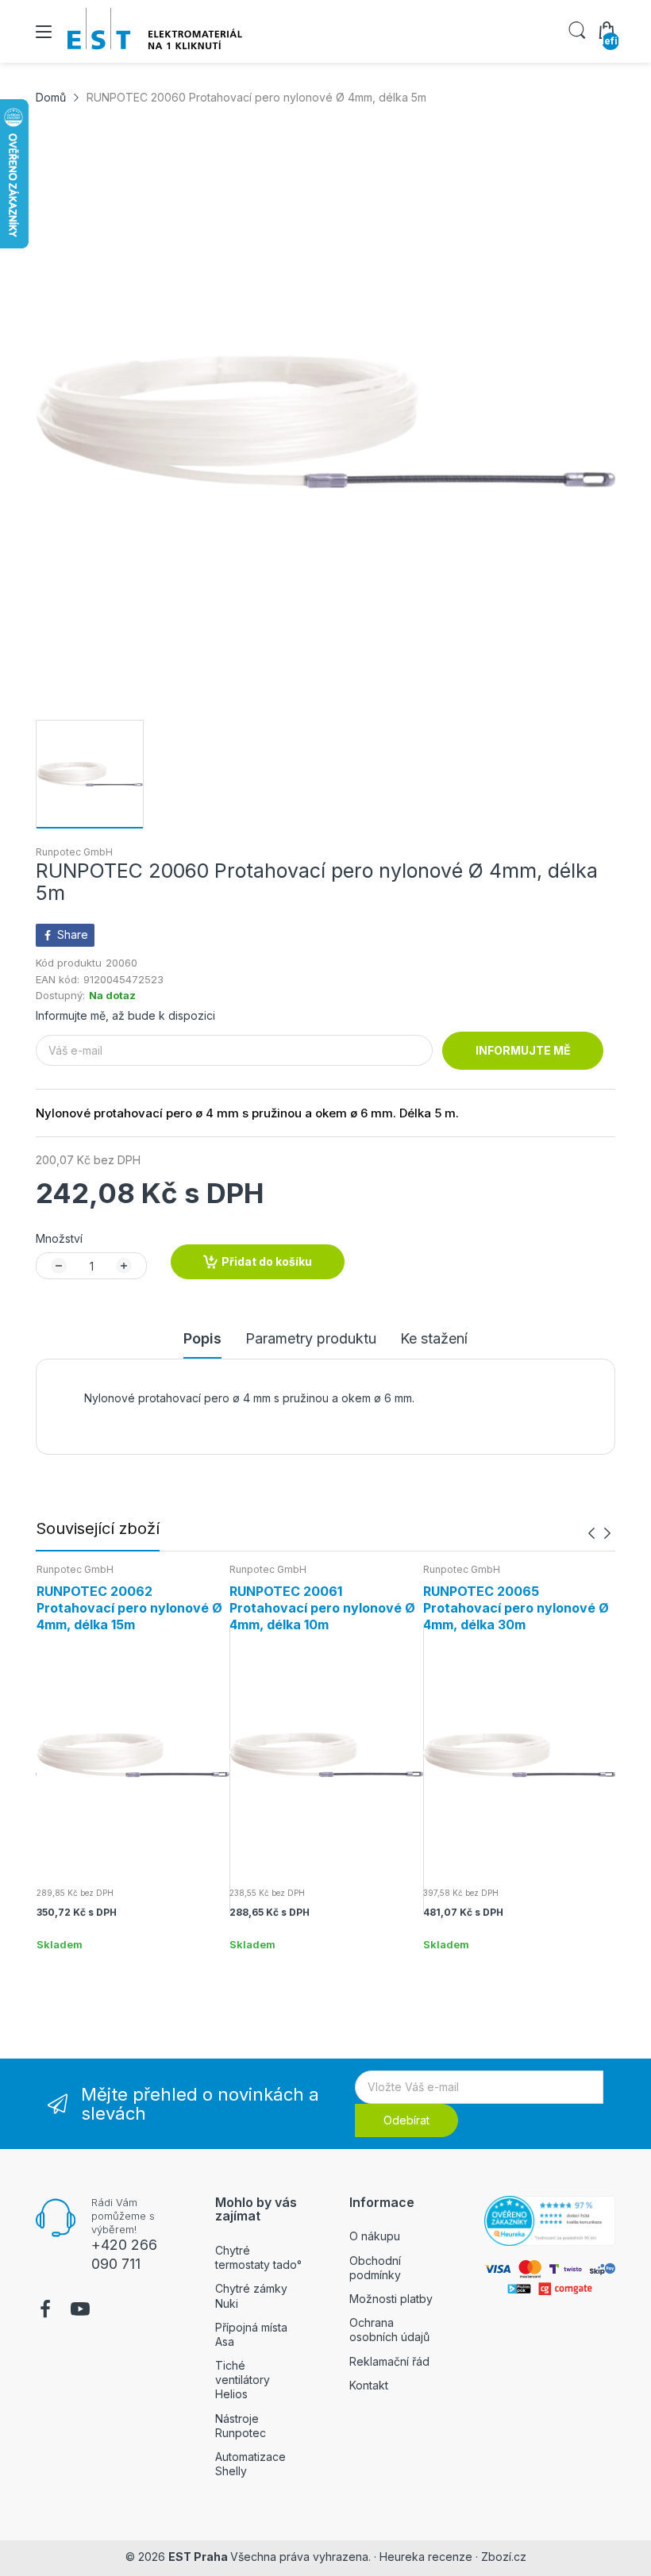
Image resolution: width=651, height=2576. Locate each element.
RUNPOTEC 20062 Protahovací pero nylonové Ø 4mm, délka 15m (129, 1608)
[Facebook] (45, 2311)
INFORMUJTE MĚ (523, 1050)
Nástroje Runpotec (241, 2426)
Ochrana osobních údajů (389, 2330)
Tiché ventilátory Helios (243, 2380)
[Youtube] (80, 2311)
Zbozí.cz (504, 2557)
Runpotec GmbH (74, 852)
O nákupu (375, 2236)
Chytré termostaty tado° (258, 2257)
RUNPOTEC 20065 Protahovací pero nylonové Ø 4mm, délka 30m (516, 1608)
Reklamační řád (389, 2361)
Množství (59, 1238)
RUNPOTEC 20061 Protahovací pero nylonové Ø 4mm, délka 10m (322, 1608)
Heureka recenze (426, 2557)
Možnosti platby (391, 2299)
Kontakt (369, 2385)
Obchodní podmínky (375, 2268)
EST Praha (198, 2557)
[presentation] (591, 1534)
